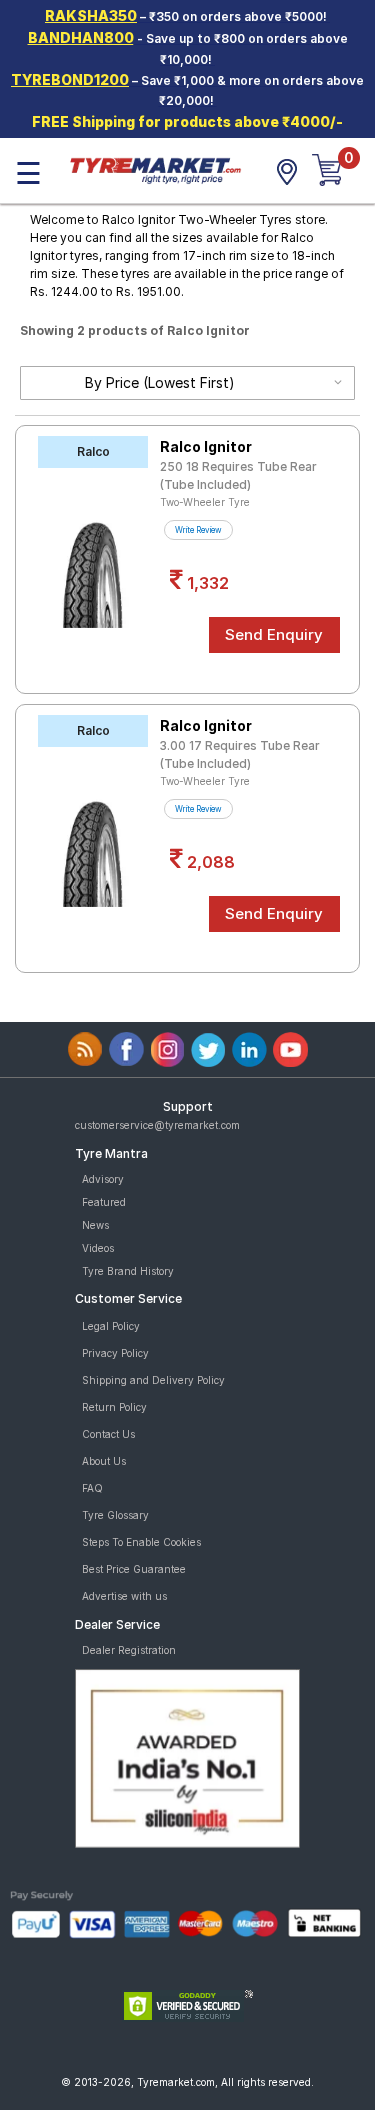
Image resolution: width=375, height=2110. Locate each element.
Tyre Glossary (115, 1515)
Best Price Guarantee (134, 1569)
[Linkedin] (249, 1049)
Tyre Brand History (128, 1271)
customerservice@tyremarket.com (157, 1125)
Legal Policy (111, 1326)
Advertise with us (124, 1596)
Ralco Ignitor (206, 446)
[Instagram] (167, 1049)
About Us (104, 1461)
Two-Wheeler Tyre (205, 502)
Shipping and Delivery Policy (153, 1380)
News (95, 1225)
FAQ (92, 1488)
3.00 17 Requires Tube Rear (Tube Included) (240, 754)
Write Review (198, 530)
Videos (98, 1248)
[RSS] (85, 1049)
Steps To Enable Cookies (141, 1542)
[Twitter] (208, 1049)
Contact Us (108, 1434)
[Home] (155, 169)
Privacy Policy (115, 1353)
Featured (104, 1202)
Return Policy (114, 1407)
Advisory (103, 1179)
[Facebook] (126, 1049)
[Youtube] (290, 1049)
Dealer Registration (129, 1650)
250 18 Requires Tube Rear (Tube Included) (238, 475)
